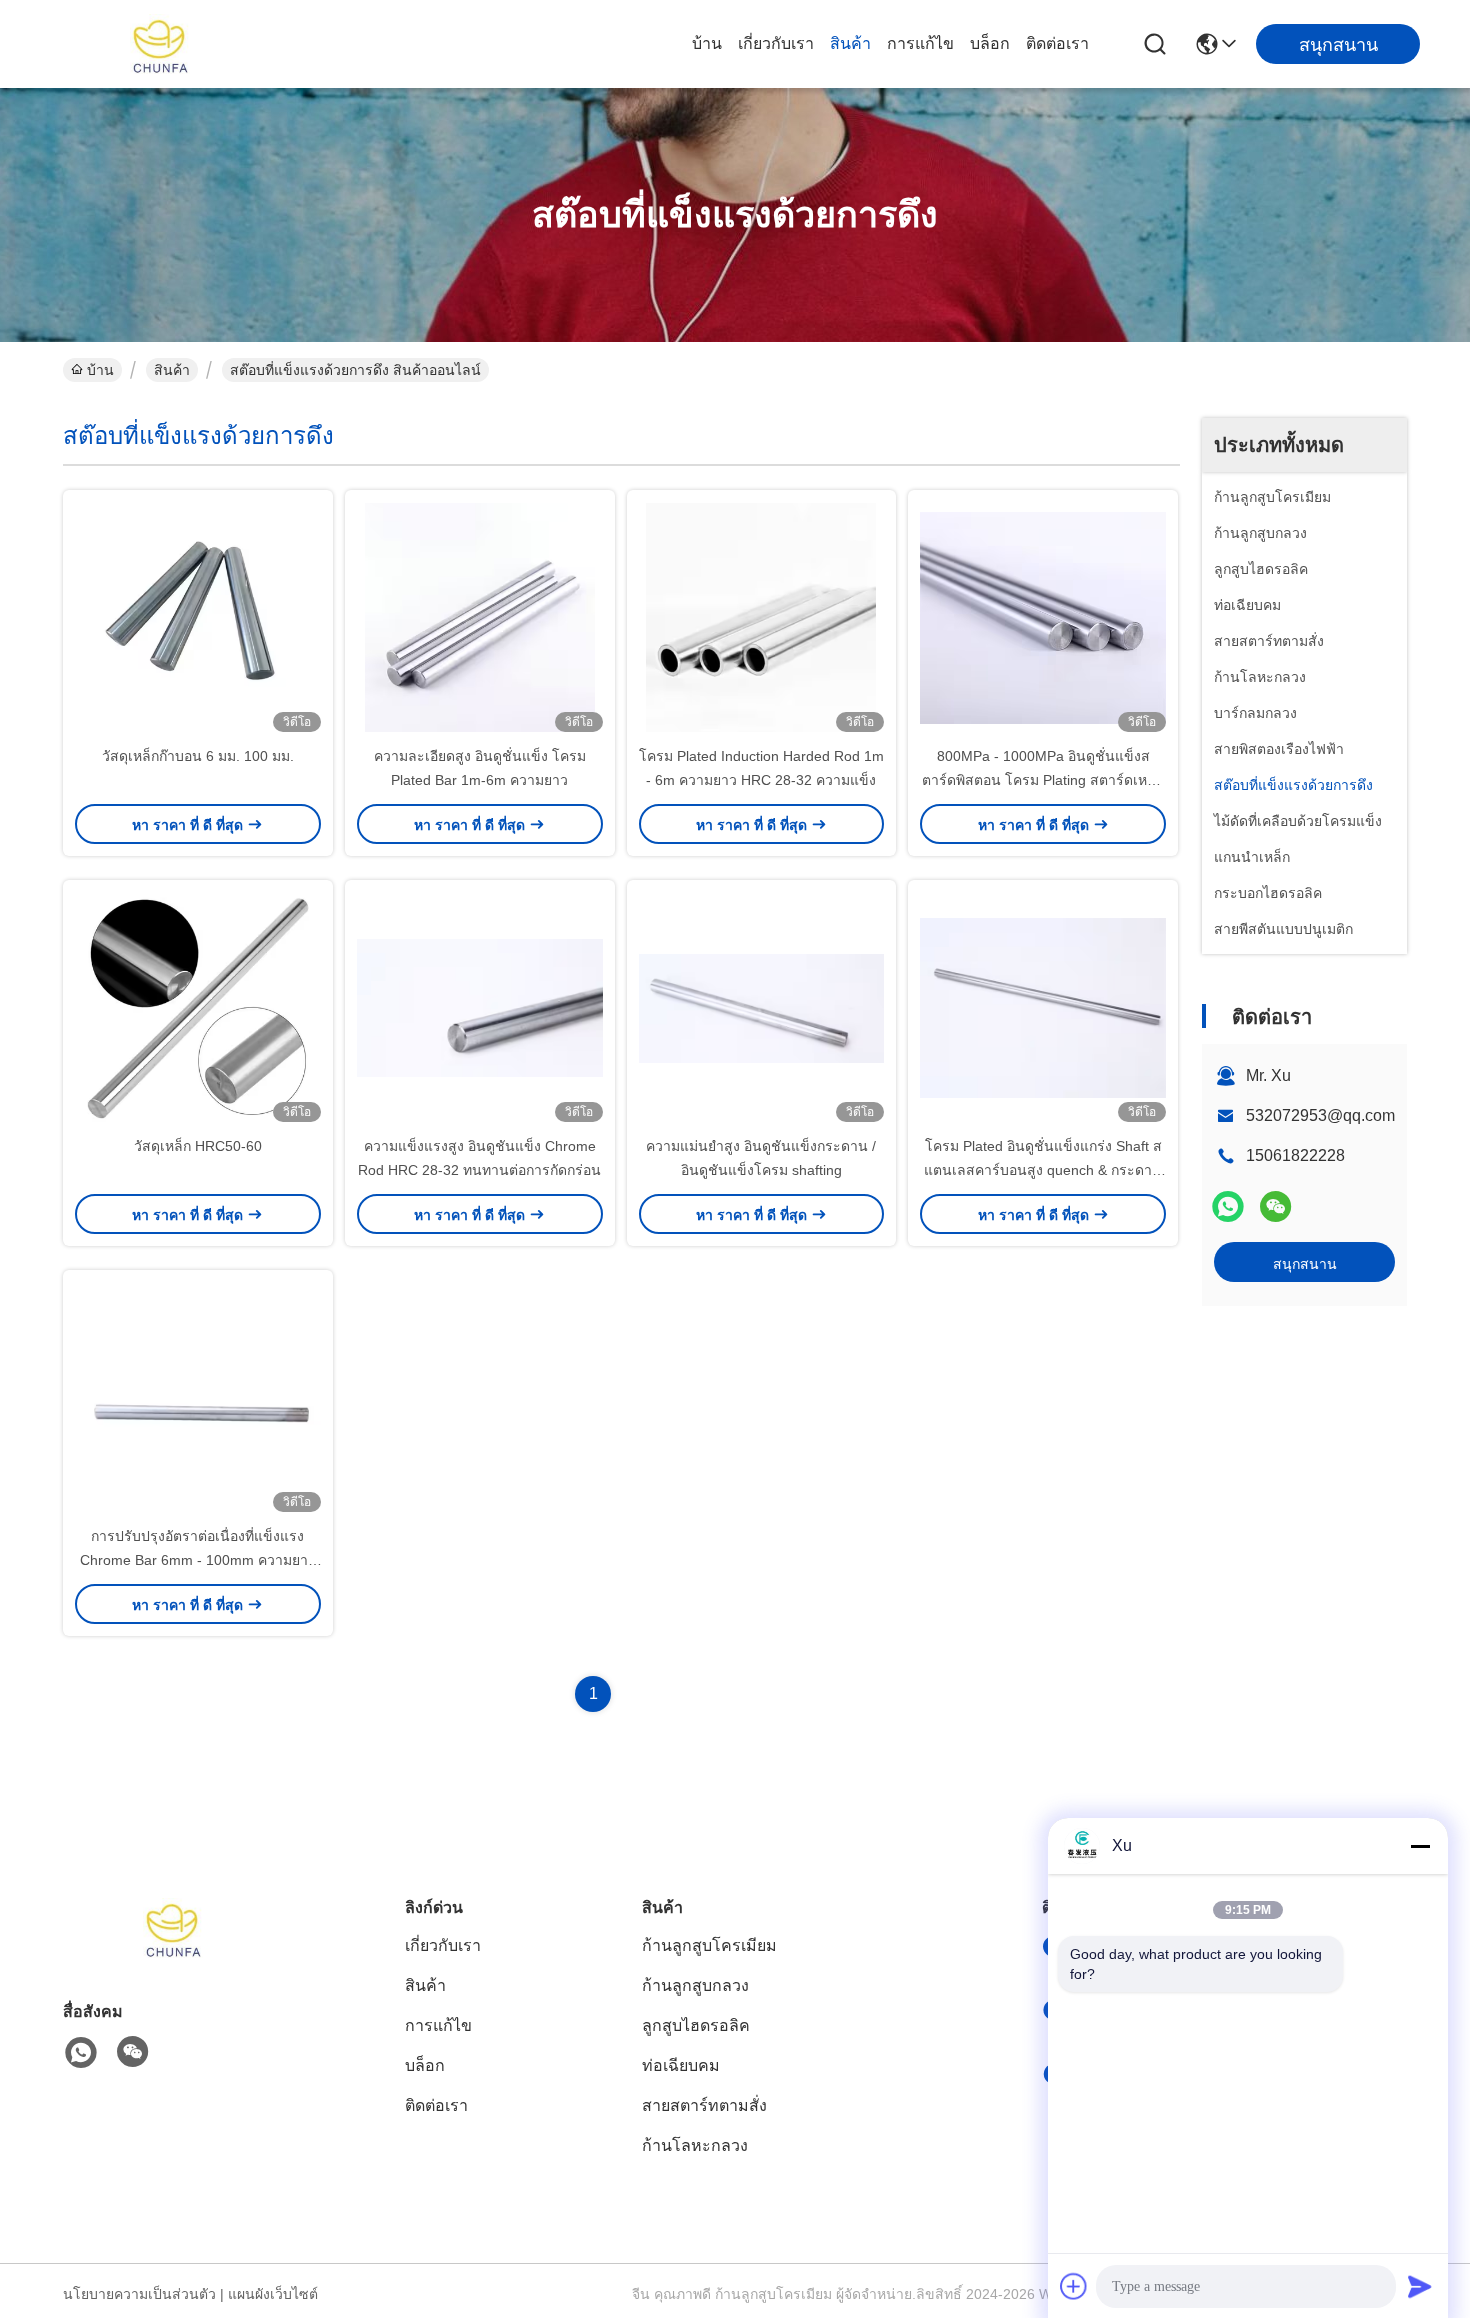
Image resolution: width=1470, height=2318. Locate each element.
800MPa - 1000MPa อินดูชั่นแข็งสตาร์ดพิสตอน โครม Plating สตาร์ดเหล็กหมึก (1043, 780)
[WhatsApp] (1228, 1206)
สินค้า (850, 43)
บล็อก (990, 43)
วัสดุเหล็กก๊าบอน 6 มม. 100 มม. (198, 756)
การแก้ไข (920, 43)
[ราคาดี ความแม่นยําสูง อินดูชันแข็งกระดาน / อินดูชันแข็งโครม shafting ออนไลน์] (762, 1007)
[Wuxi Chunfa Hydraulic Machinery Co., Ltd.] (160, 44)
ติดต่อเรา (1057, 43)
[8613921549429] (81, 2053)
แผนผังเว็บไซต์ (273, 2294)
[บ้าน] (173, 1952)
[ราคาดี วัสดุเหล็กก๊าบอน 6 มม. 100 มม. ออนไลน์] (198, 617)
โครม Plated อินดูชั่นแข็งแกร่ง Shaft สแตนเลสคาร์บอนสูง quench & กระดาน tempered (1043, 1170)
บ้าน (707, 43)
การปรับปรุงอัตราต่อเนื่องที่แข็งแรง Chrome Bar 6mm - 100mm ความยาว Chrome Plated (198, 1560)
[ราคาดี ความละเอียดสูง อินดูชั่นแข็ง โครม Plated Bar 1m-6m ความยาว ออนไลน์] (480, 617)
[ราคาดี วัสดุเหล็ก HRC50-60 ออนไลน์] (198, 1007)
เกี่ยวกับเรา (776, 43)
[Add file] (1074, 2286)
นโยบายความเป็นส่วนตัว (139, 2294)
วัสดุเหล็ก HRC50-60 (198, 1146)
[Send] (1420, 2286)
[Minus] (1420, 1846)
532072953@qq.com (1320, 1115)
